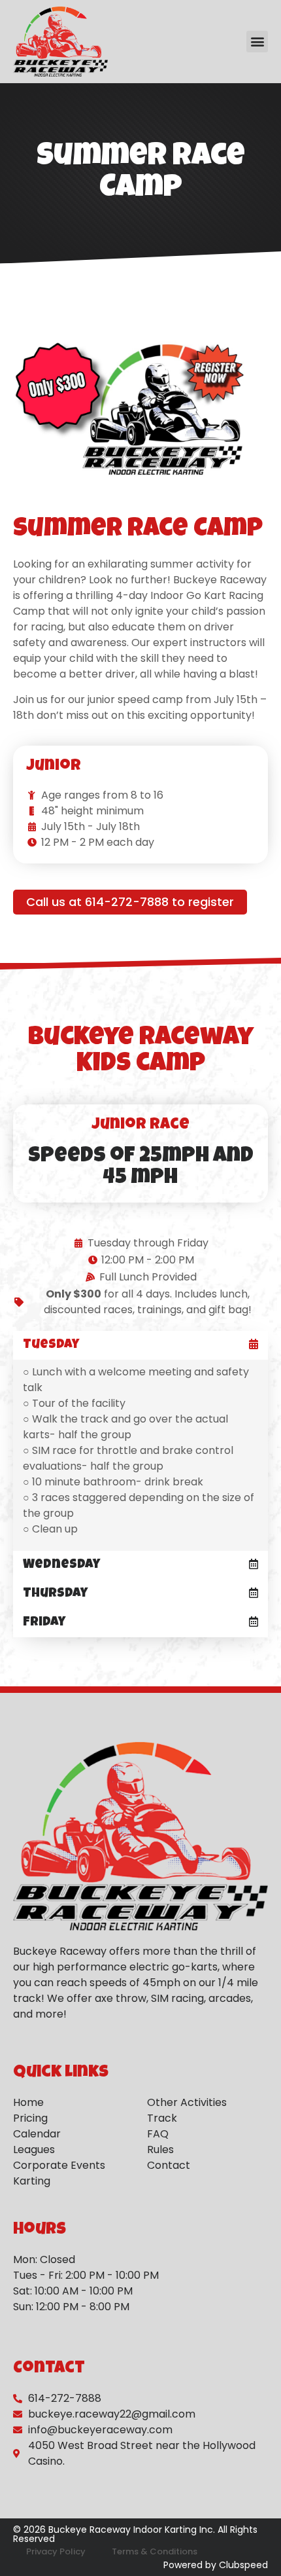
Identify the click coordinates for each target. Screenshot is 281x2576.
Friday (44, 1623)
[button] (257, 42)
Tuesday (51, 1345)
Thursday (55, 1594)
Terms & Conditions (155, 2551)
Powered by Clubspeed (216, 2565)
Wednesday (61, 1565)
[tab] (140, 1345)
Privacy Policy (56, 2551)
